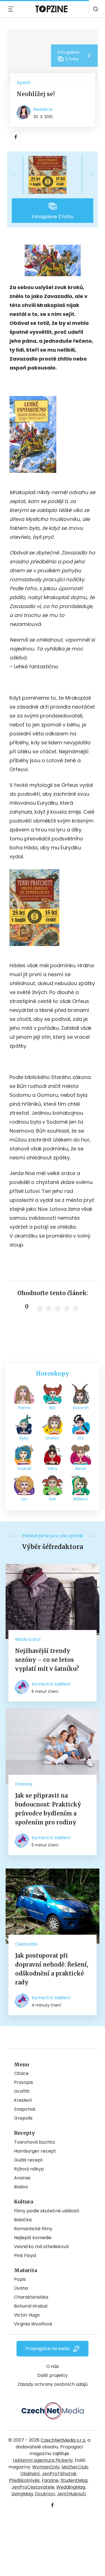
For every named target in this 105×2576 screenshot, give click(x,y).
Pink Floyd (25, 2256)
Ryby (24, 1438)
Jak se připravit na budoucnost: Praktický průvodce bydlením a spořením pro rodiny (48, 1809)
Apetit (24, 83)
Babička (23, 2220)
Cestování (26, 1944)
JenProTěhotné (59, 2474)
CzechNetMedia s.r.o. (63, 2440)
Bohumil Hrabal (31, 2306)
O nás (53, 2366)
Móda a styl (28, 1639)
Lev (24, 1499)
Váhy (53, 1469)
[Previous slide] (18, 175)
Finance (24, 1784)
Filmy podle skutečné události (46, 2211)
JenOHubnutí (71, 2494)
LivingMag (22, 2494)
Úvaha (21, 2288)
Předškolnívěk (24, 2480)
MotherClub (75, 2467)
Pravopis (24, 2082)
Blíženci (81, 1499)
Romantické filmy (33, 2229)
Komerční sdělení (51, 1684)
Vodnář (24, 1469)
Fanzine (50, 2480)
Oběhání (30, 2474)
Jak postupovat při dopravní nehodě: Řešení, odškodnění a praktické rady (52, 1969)
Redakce (43, 109)
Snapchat (25, 2109)
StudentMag (74, 2480)
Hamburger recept (35, 2151)
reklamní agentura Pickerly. (43, 2460)
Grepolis (23, 2118)
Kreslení (23, 2100)
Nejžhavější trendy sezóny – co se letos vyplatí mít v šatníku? (47, 1660)
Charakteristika (31, 2297)
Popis (20, 2279)
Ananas (22, 2178)
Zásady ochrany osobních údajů (53, 2384)
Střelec (53, 1438)
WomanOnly (46, 2467)
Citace (21, 2073)
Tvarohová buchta (34, 2142)
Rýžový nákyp (29, 2169)
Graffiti (22, 2091)
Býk (53, 1408)
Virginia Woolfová (33, 2324)
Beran (81, 1469)
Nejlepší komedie (33, 2238)
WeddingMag (71, 2487)
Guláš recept (28, 2160)
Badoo (21, 2187)
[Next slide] (87, 175)
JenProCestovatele (33, 2487)
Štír (81, 1438)
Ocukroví (45, 2494)
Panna (24, 1408)
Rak (53, 1499)
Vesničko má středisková (41, 2247)
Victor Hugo (27, 2315)
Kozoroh (81, 1408)
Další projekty (53, 2375)
